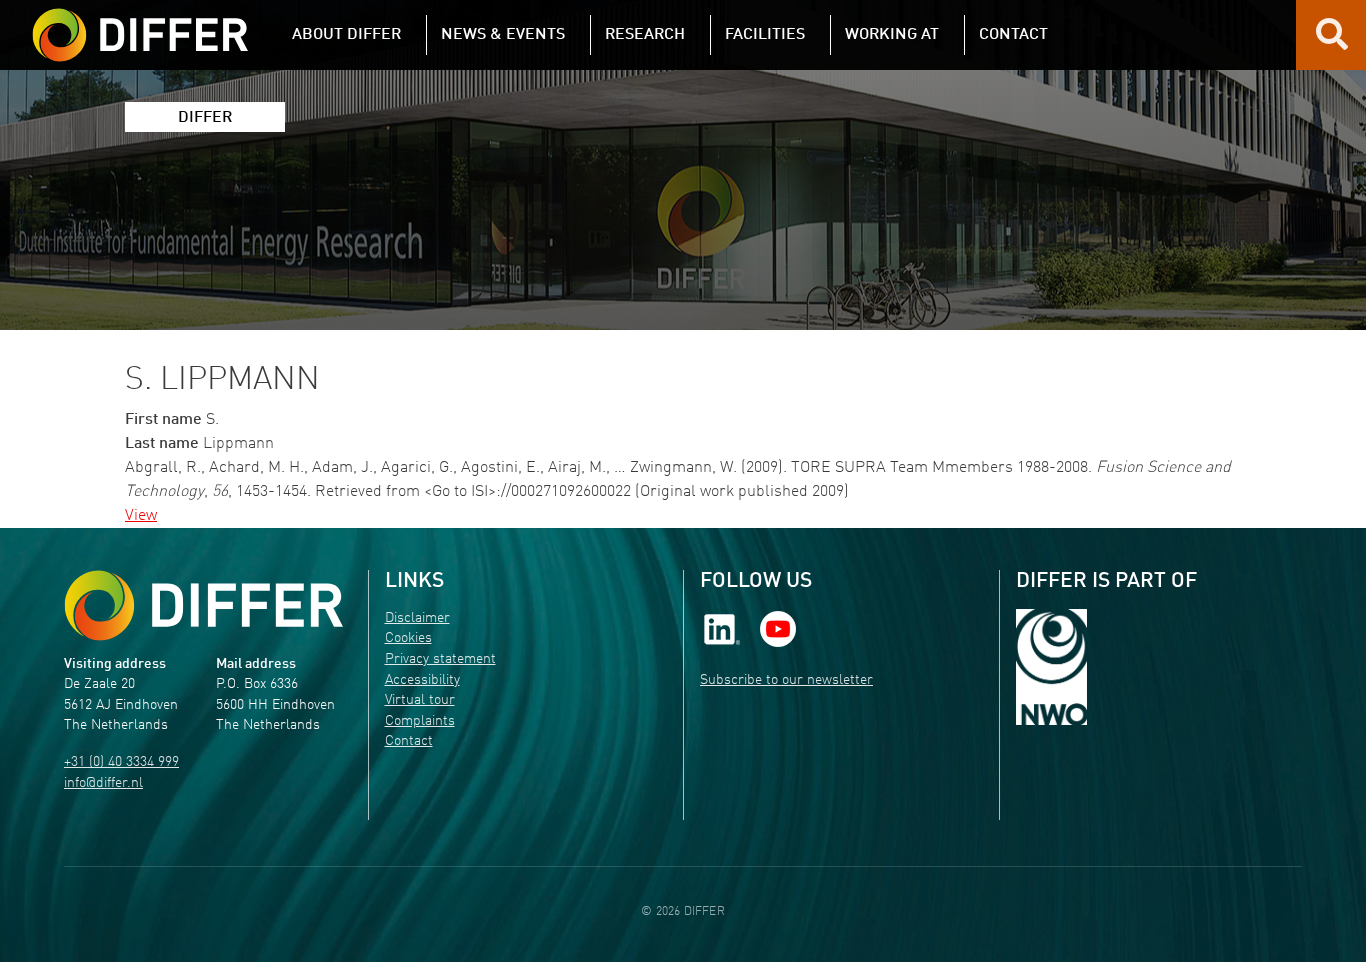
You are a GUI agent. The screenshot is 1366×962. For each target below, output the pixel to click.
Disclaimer (417, 618)
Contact (409, 741)
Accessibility (422, 680)
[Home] (203, 605)
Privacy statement (440, 659)
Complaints (420, 721)
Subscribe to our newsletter (786, 680)
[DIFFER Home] (140, 23)
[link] (722, 628)
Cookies (408, 638)
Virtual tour (420, 700)
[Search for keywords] (1332, 42)
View (141, 516)
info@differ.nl (103, 783)
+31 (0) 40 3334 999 (121, 762)
